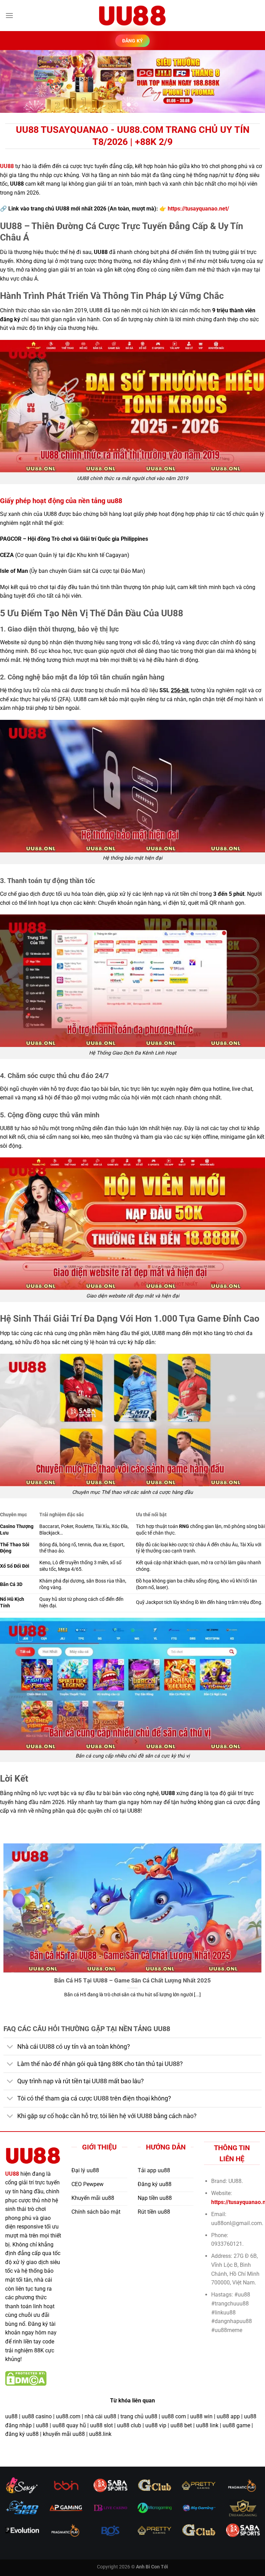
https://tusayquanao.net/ (198, 209)
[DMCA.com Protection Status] (26, 2378)
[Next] (251, 82)
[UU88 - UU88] (132, 16)
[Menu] (9, 15)
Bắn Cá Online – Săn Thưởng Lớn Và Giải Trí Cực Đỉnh (133, 1981)
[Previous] (14, 82)
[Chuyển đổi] (10, 2048)
